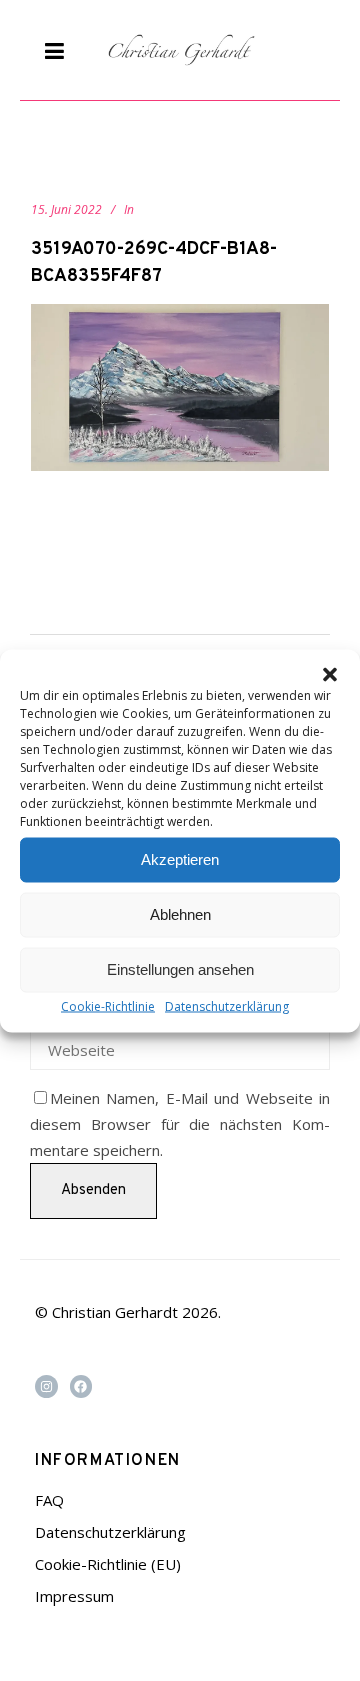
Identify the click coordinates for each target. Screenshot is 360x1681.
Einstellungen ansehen (180, 969)
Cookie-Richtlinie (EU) (108, 1564)
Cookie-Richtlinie (108, 1005)
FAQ (49, 1500)
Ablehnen (180, 914)
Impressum (74, 1596)
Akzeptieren (180, 859)
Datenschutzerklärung (227, 1005)
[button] (330, 674)
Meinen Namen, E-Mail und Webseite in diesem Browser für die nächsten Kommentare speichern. (180, 1124)
